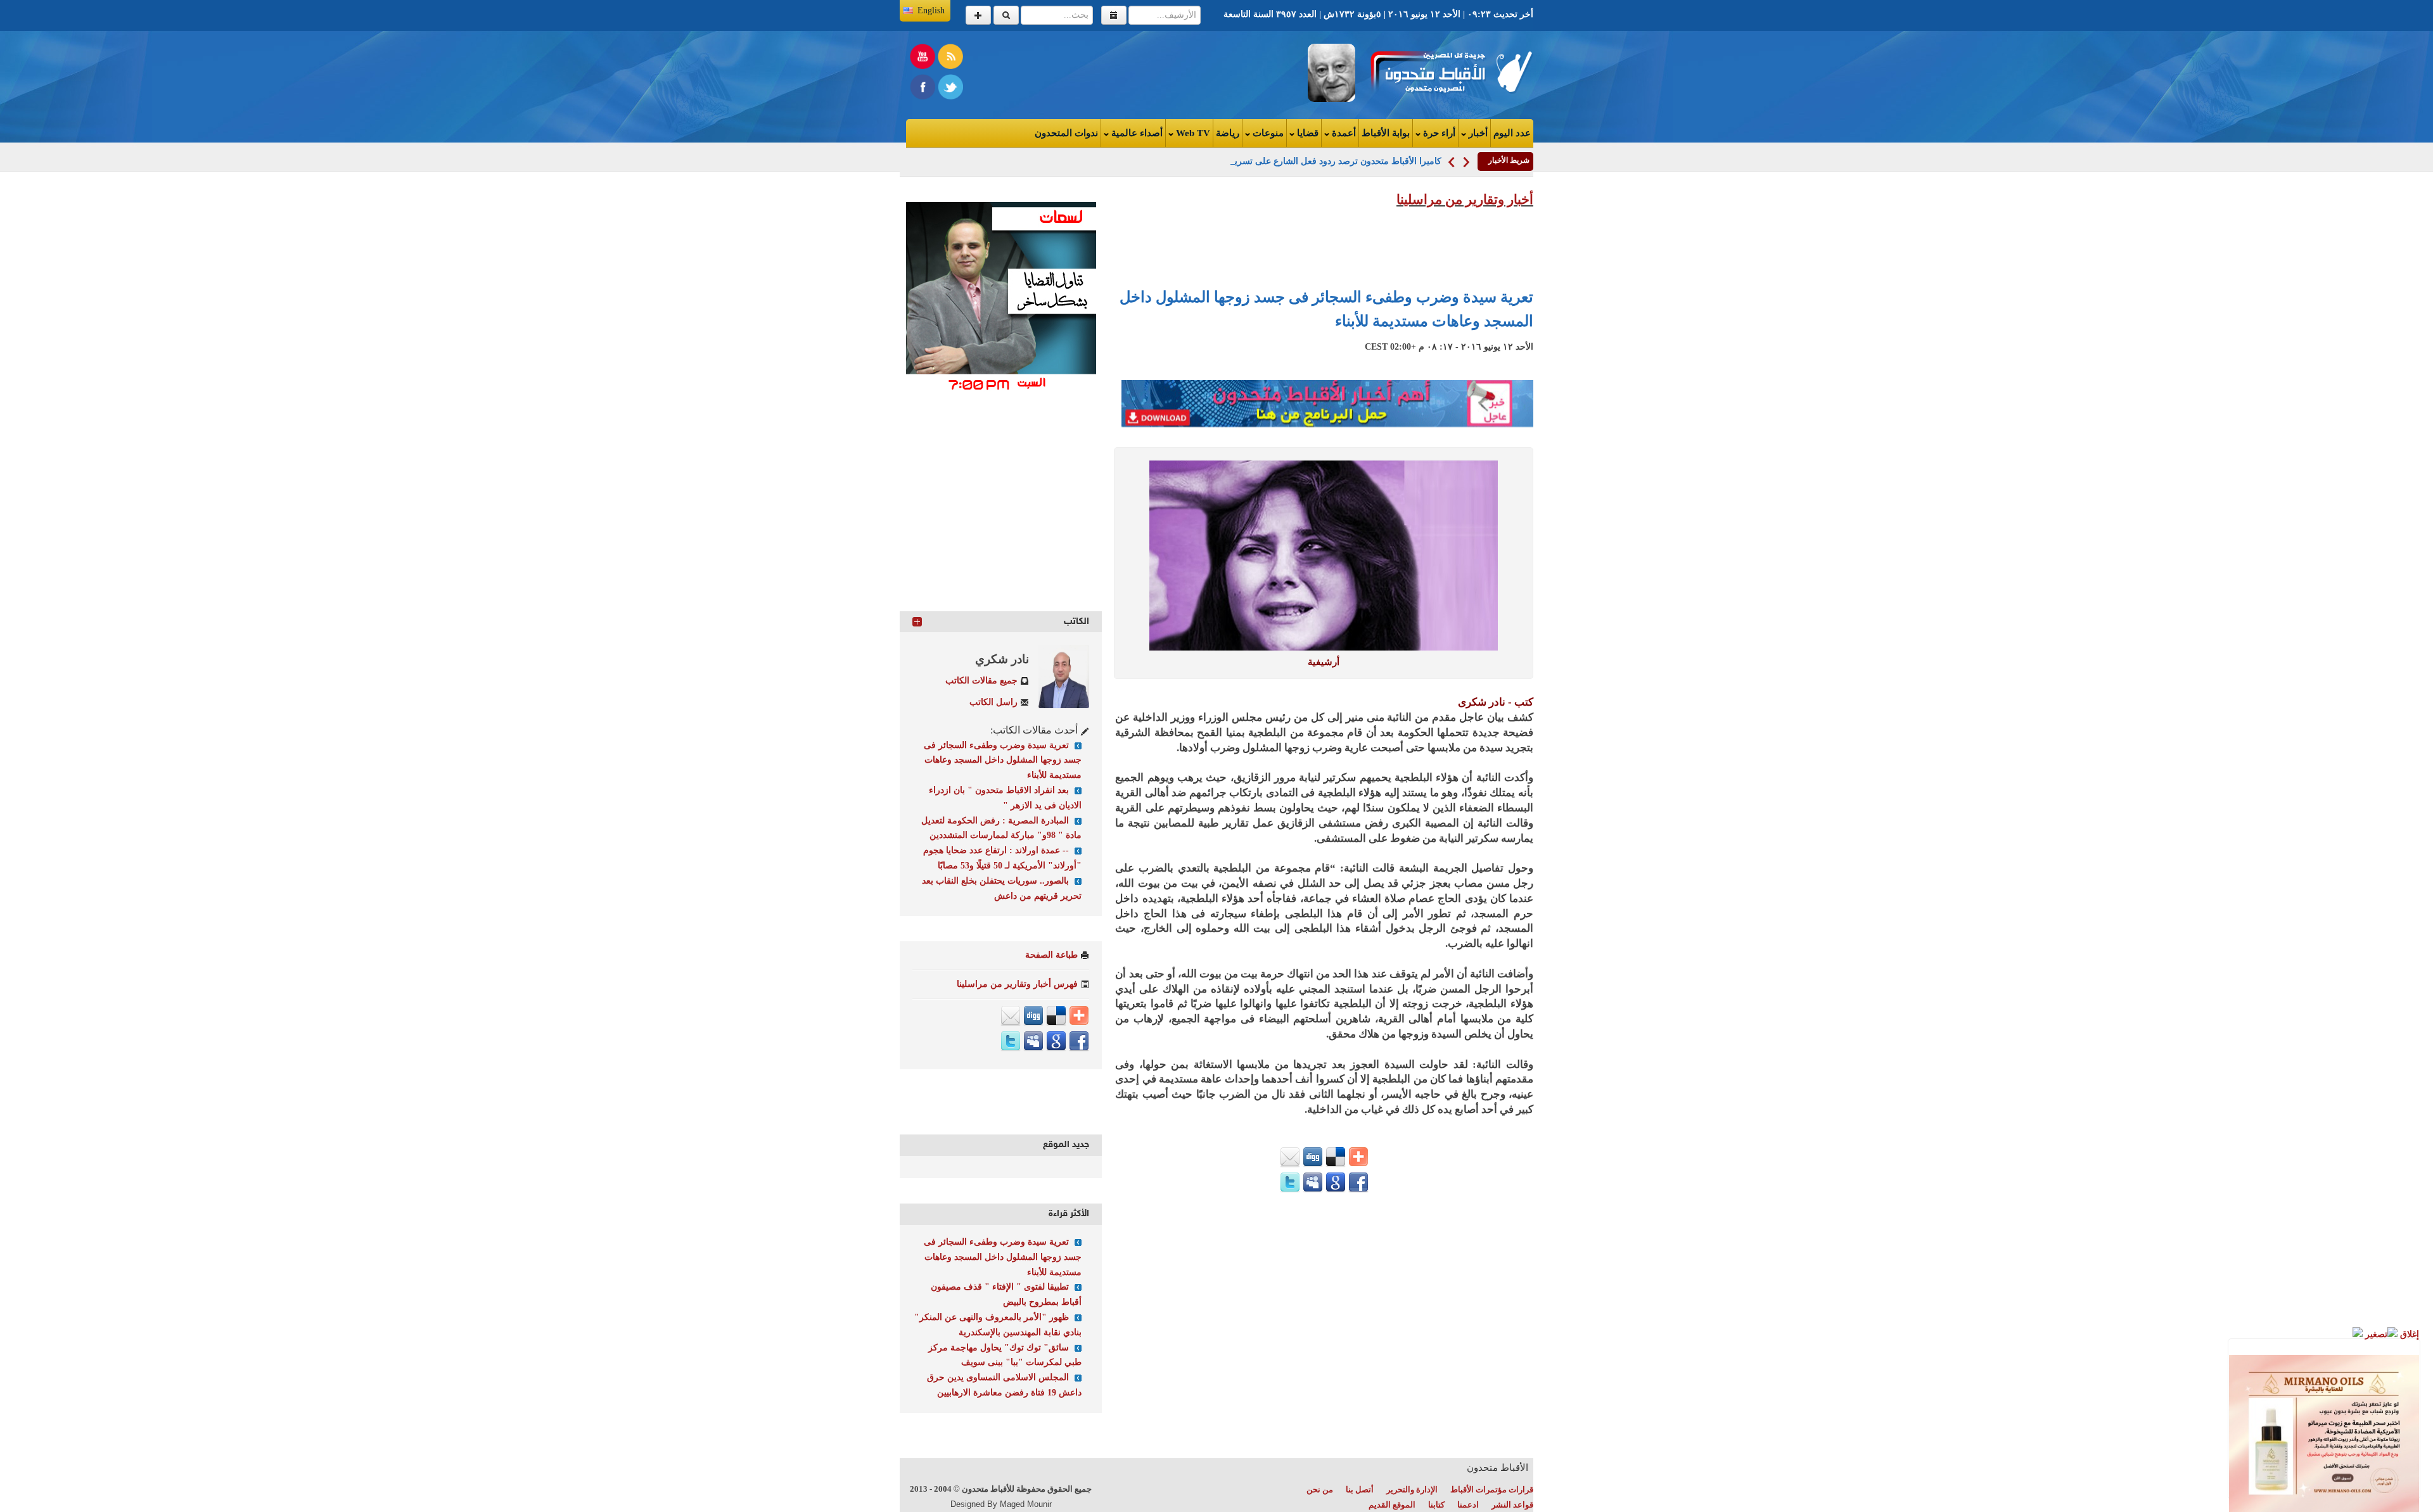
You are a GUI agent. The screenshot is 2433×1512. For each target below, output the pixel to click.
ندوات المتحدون (1066, 133)
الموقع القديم (1392, 1505)
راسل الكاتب (993, 702)
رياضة (1228, 133)
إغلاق (2408, 1334)
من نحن (1320, 1490)
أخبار (1477, 133)
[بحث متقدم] (978, 15)
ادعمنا (1468, 1505)
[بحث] (1006, 15)
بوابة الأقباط (1386, 133)
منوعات (1267, 133)
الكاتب (1076, 622)
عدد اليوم (1512, 133)
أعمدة (1343, 133)
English (931, 10)
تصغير (2375, 1334)
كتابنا (1436, 1505)
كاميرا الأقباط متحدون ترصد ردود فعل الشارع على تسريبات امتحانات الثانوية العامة (1288, 161)
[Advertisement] (1062, 72)
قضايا (1306, 133)
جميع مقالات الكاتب (981, 681)
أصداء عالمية (1136, 133)
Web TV (1192, 133)
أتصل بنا (1360, 1490)
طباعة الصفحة (1051, 955)
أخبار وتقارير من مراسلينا (1465, 200)
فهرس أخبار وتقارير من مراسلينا (1017, 984)
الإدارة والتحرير (1412, 1490)
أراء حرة (1438, 133)
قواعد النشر (1512, 1505)
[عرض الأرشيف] (1114, 15)
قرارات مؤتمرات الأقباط (1492, 1490)
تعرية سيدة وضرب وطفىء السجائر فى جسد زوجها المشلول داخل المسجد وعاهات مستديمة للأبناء (1003, 760)
